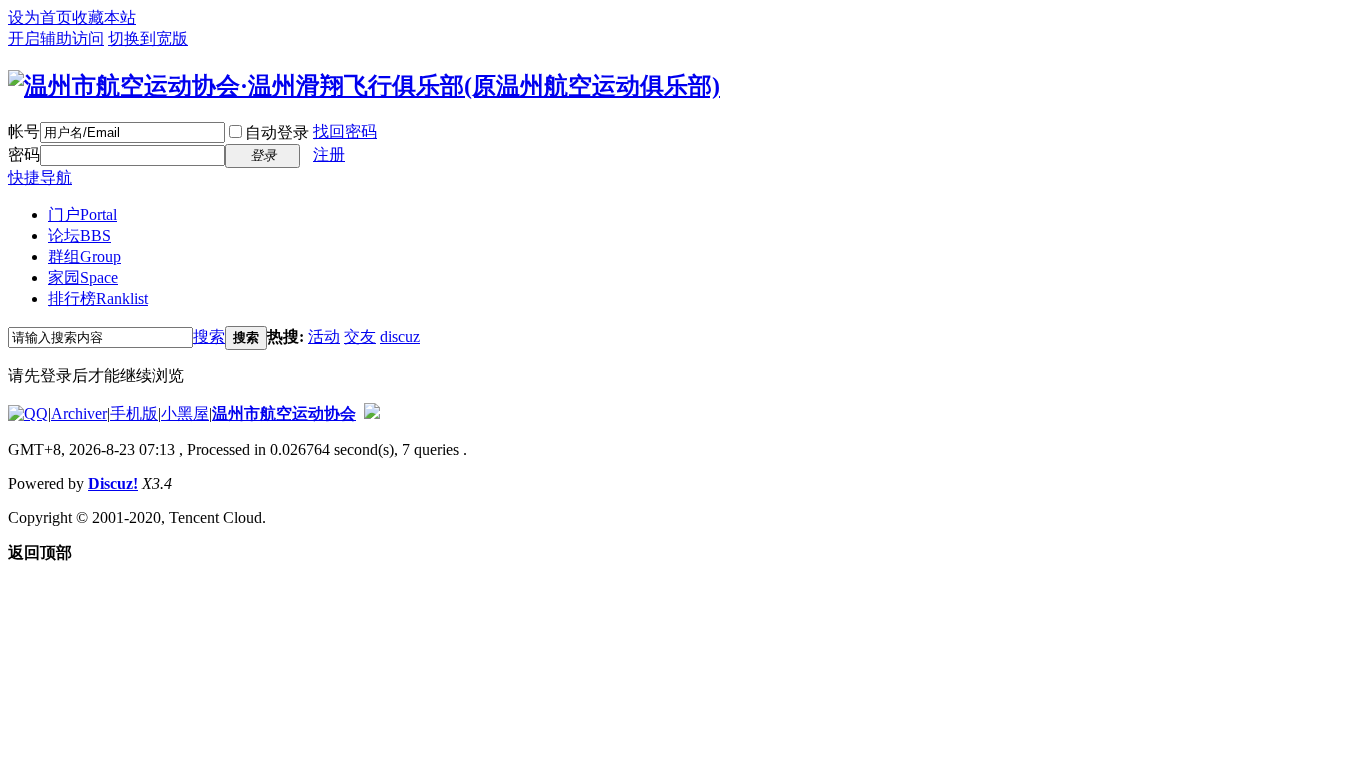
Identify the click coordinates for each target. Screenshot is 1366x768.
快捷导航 (40, 177)
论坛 (79, 235)
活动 (324, 336)
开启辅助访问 (56, 38)
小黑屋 (185, 413)
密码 (24, 154)
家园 (83, 277)
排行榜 (98, 298)
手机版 (134, 413)
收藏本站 (104, 17)
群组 (84, 256)
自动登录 (277, 132)
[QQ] (28, 413)
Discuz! (113, 483)
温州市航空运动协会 (284, 413)
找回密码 (345, 131)
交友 (360, 336)
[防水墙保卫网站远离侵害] (372, 413)
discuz (400, 336)
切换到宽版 (148, 38)
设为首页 (40, 17)
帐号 (24, 131)
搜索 (209, 336)
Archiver (79, 413)
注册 (329, 154)
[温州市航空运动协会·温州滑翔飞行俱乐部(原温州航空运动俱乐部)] (364, 86)
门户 (82, 214)
